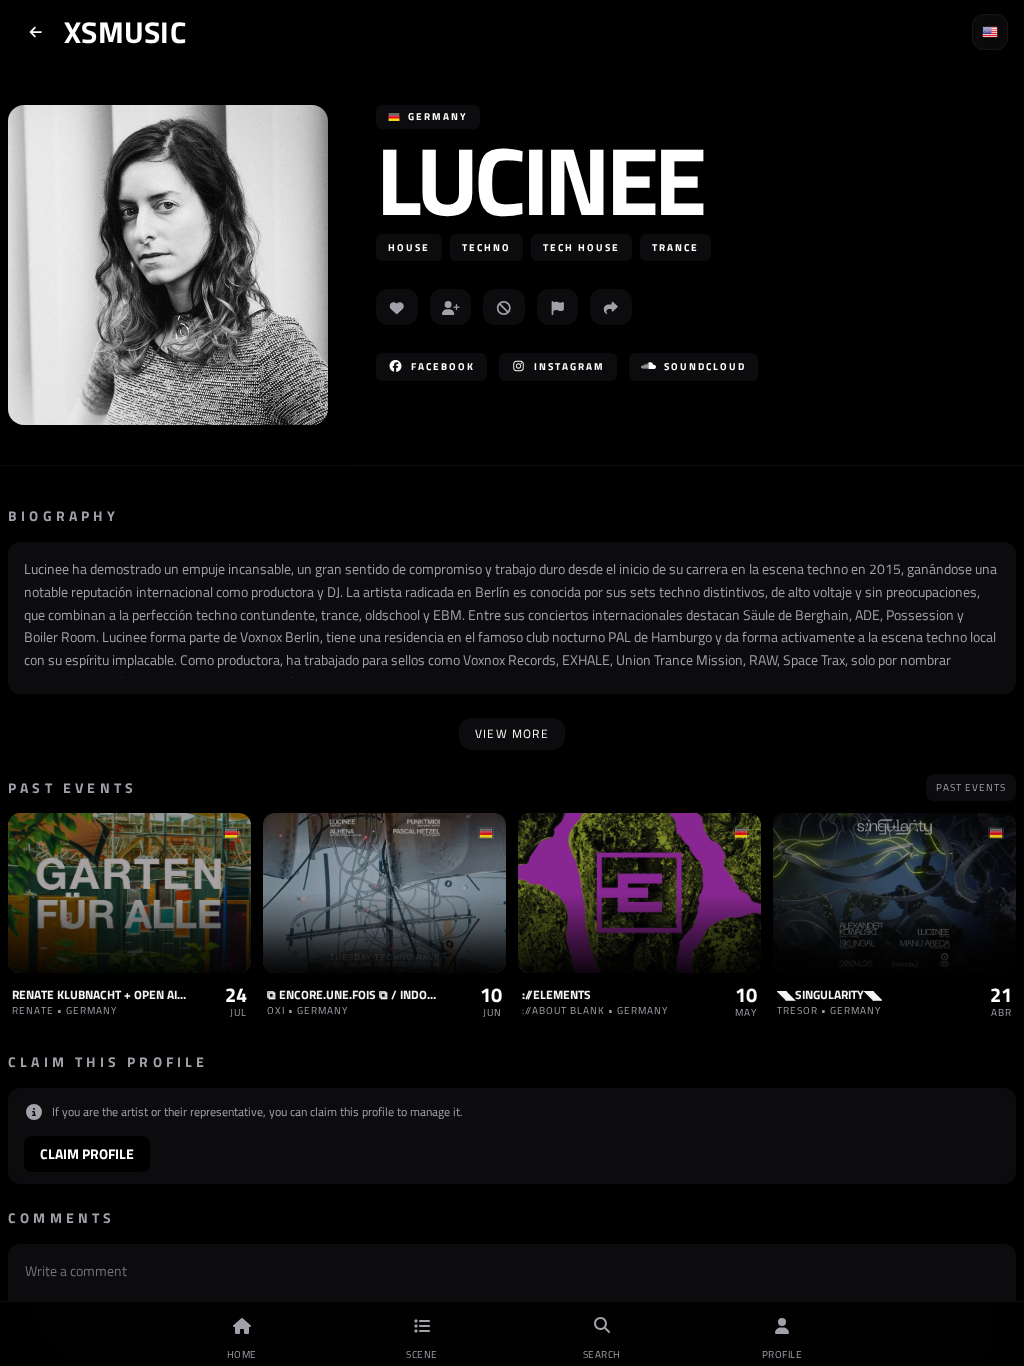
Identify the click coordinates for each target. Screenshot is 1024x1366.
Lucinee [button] (539, 179)
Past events (971, 787)
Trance (675, 247)
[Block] (504, 307)
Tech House (581, 247)
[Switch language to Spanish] (990, 32)
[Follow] (451, 307)
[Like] (397, 307)
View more (512, 733)
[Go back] (36, 32)
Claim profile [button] (87, 1153)
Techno (486, 247)
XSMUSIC (125, 32)
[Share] (611, 307)
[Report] (558, 307)
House (409, 247)
